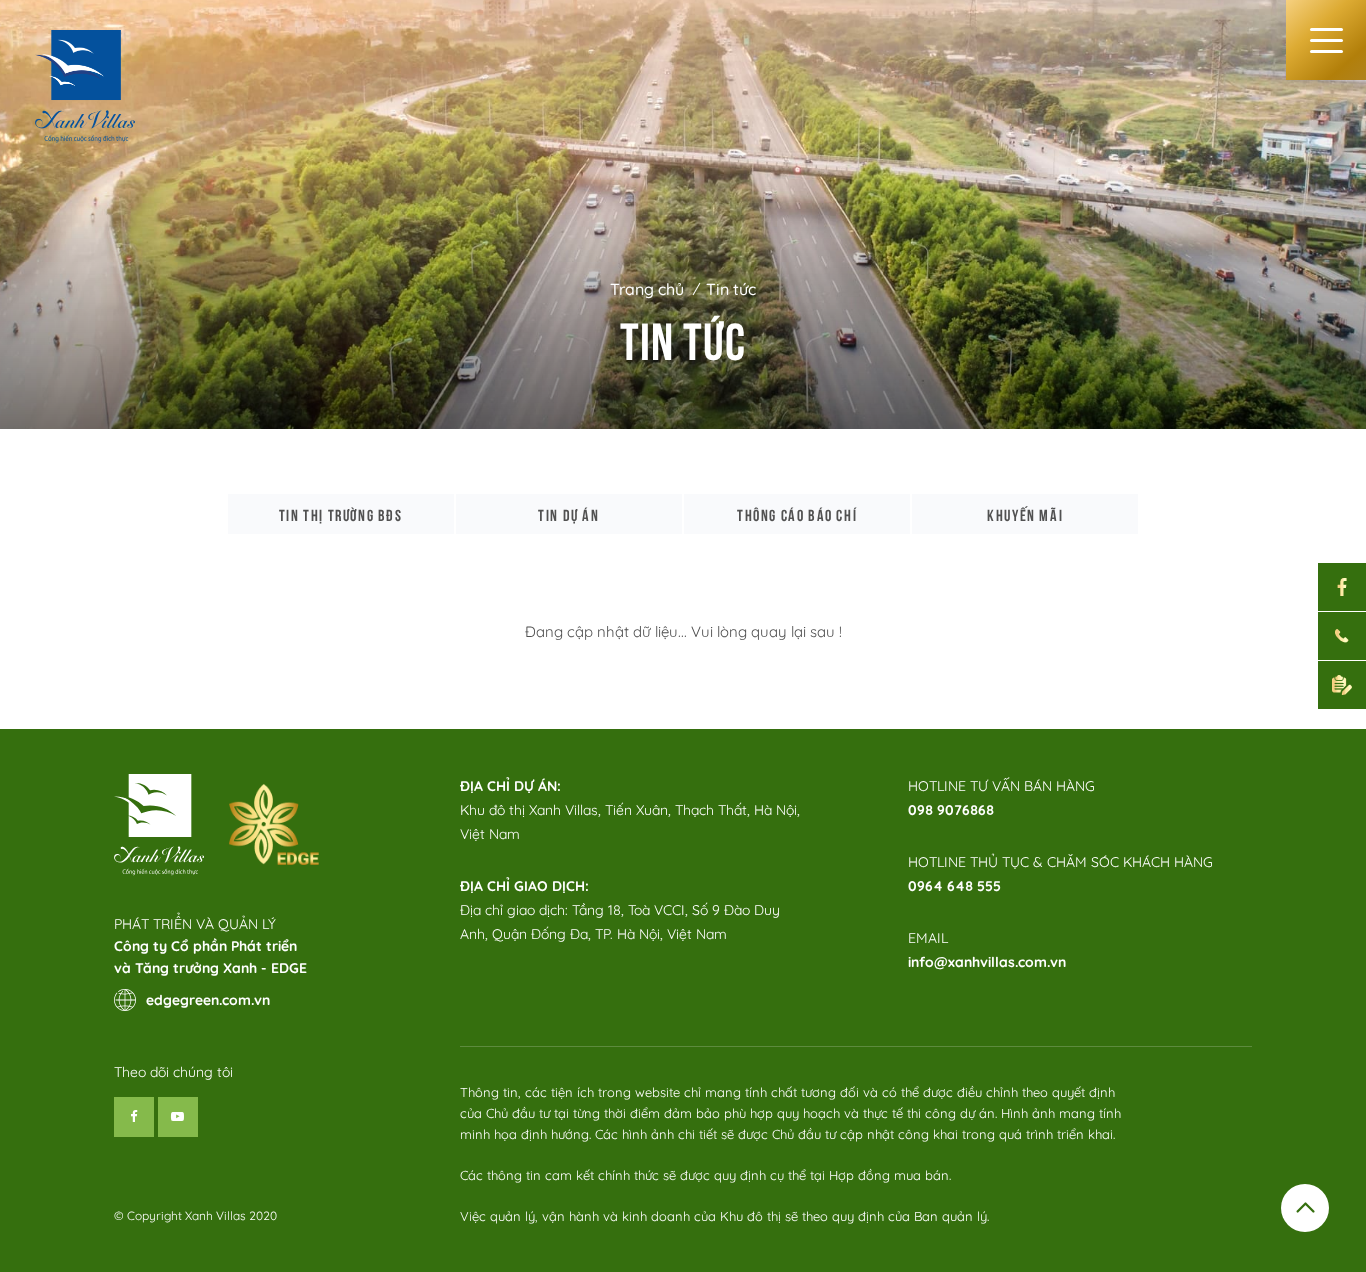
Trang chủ (647, 289)
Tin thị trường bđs (341, 514)
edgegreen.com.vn (208, 1000)
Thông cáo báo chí (797, 514)
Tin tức (731, 289)
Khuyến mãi (1025, 514)
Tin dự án (568, 514)
